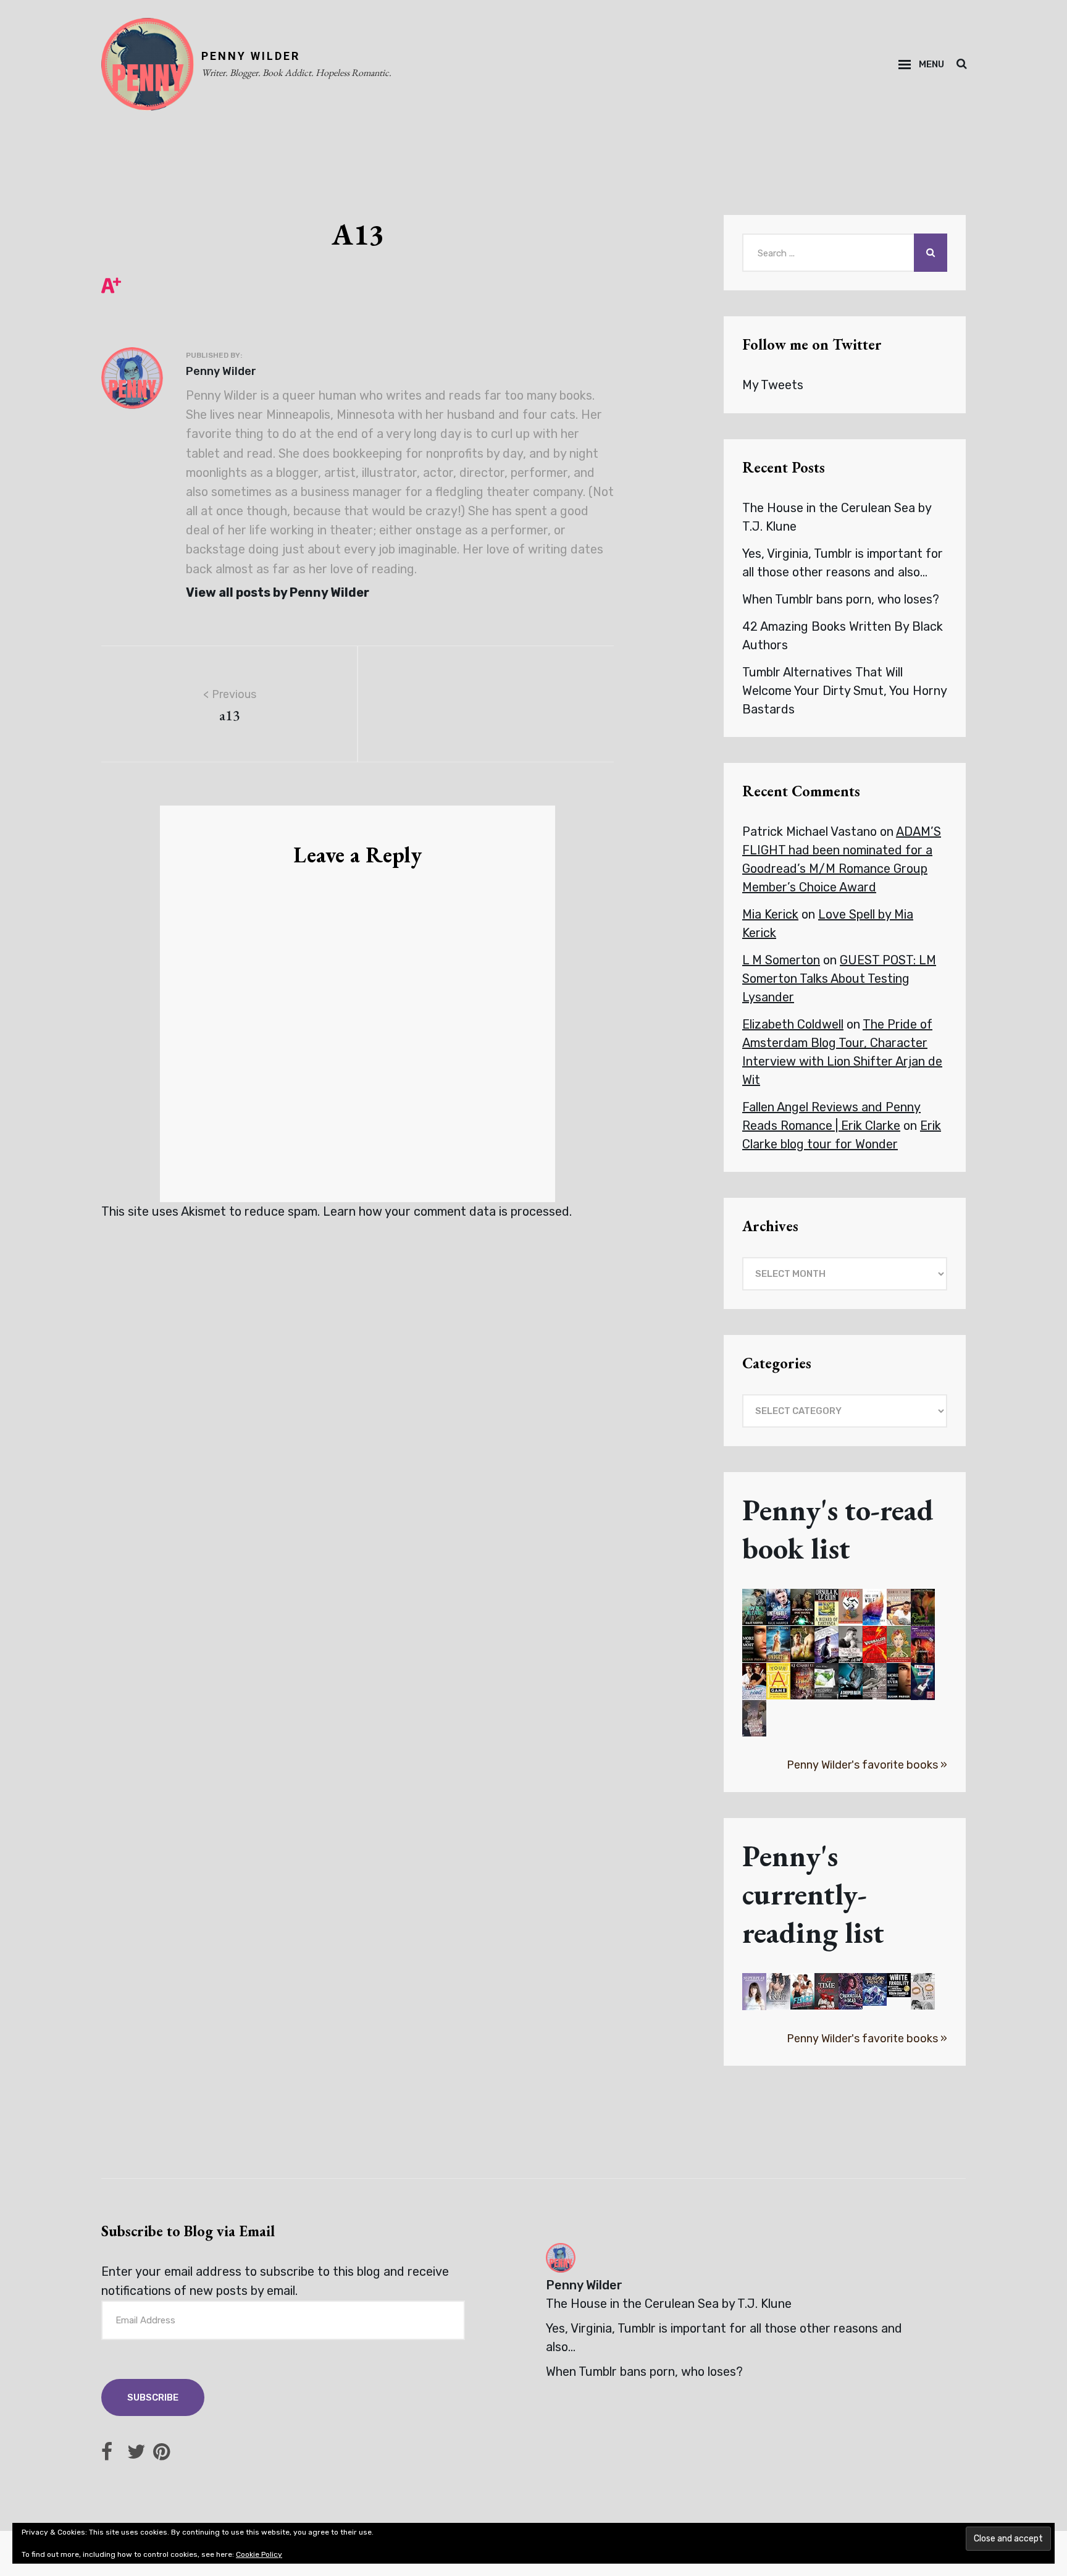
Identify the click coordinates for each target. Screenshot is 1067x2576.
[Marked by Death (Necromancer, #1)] (802, 1607)
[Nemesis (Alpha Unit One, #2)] (899, 1607)
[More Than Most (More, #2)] (754, 1644)
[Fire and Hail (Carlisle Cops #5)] (754, 1681)
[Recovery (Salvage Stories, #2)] (826, 1681)
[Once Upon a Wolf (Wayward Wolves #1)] (875, 1607)
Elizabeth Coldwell (793, 1024)
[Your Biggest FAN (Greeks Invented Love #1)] (802, 1644)
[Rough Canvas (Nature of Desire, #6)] (923, 1609)
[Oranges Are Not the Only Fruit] (899, 1644)
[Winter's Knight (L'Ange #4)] (778, 1991)
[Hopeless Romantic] (754, 1718)
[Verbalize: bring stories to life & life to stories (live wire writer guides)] (875, 1644)
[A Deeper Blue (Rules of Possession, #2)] (851, 1681)
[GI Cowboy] (923, 1645)
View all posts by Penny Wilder (278, 592)
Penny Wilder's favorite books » (867, 1765)
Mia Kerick (770, 914)
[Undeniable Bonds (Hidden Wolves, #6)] (778, 1607)
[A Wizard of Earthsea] (826, 1608)
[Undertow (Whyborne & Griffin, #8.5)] (778, 1644)
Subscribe (153, 2397)
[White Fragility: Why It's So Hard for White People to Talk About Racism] (899, 1985)
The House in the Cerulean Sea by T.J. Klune (669, 2304)
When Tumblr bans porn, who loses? (841, 599)
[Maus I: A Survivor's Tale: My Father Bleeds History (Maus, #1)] (851, 1606)
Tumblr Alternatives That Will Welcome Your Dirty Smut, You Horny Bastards (844, 691)
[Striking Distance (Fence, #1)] (802, 1991)
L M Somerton (781, 960)
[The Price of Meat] (802, 1681)
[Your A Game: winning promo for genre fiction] (778, 1681)
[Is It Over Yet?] (923, 1991)
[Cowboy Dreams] (754, 1607)
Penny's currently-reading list (813, 1894)
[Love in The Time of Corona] (826, 1991)
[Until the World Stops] (851, 1644)
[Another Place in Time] (875, 1681)
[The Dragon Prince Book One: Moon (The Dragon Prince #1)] (875, 1989)
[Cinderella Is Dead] (851, 1991)
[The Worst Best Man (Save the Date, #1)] (826, 1646)
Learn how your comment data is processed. (447, 1211)
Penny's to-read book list (838, 1529)
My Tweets (773, 385)
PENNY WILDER (251, 56)
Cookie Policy (259, 2554)
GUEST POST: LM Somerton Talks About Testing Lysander (839, 979)
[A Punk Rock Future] (923, 1682)
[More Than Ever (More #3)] (899, 1681)
